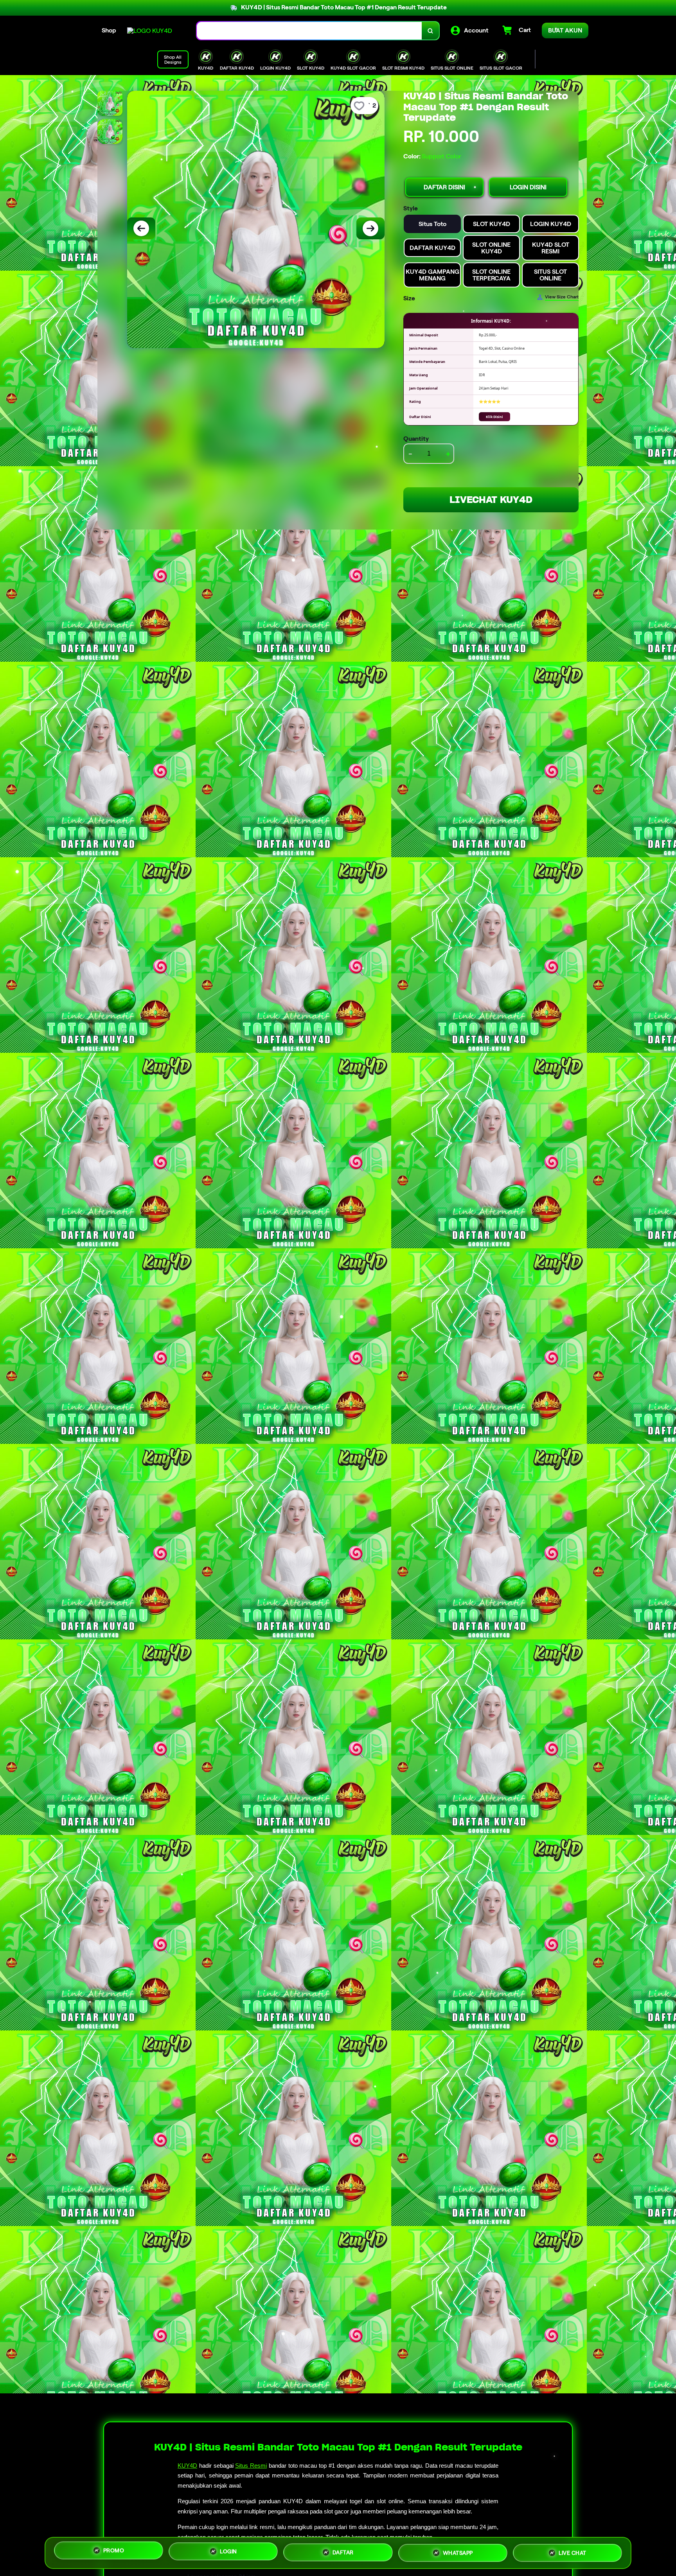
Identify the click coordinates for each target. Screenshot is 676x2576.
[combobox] (309, 31)
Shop (109, 30)
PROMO (114, 2553)
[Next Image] (370, 228)
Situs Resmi (251, 2466)
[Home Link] (150, 31)
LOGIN (228, 2553)
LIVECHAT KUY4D (491, 500)
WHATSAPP (458, 2551)
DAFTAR (343, 2551)
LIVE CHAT (573, 2550)
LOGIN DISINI (528, 187)
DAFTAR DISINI (444, 187)
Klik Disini (494, 417)
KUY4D (187, 2466)
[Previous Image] (141, 228)
